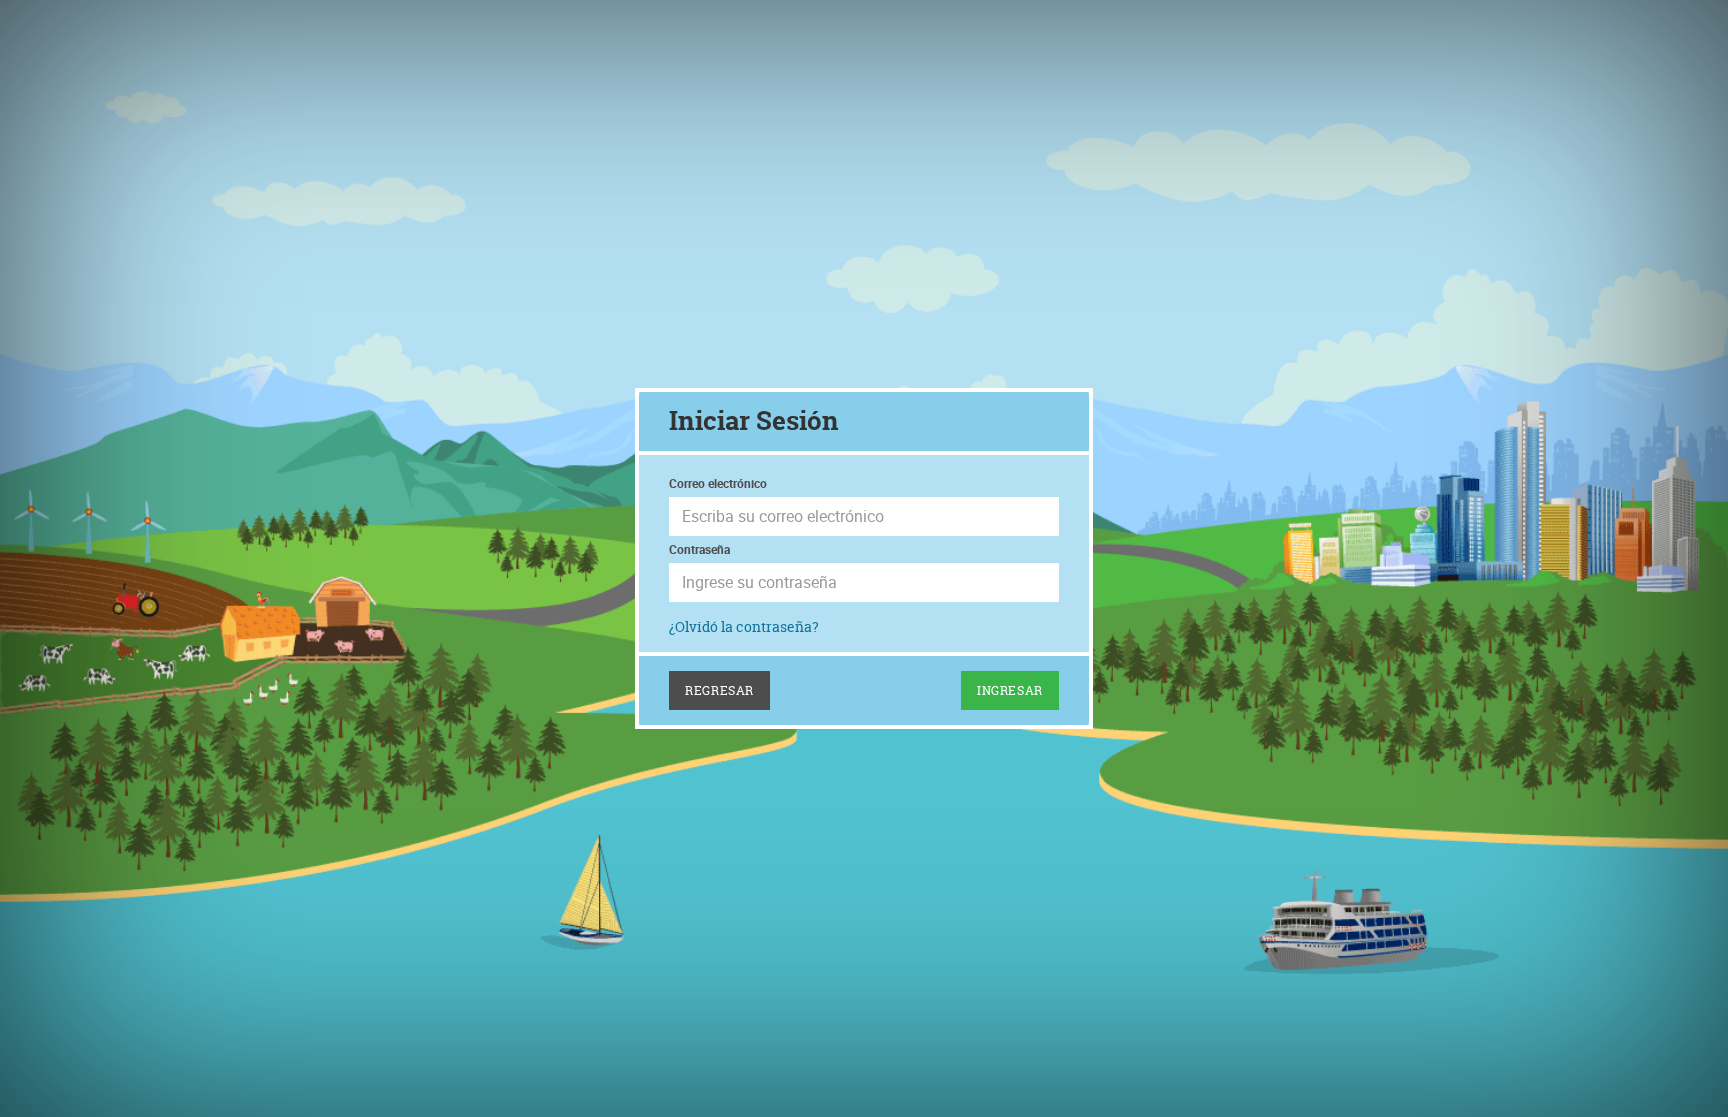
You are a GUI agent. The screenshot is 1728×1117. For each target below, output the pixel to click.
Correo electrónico (718, 483)
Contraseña (699, 549)
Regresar (719, 690)
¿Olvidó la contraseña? (744, 626)
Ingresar (1010, 690)
